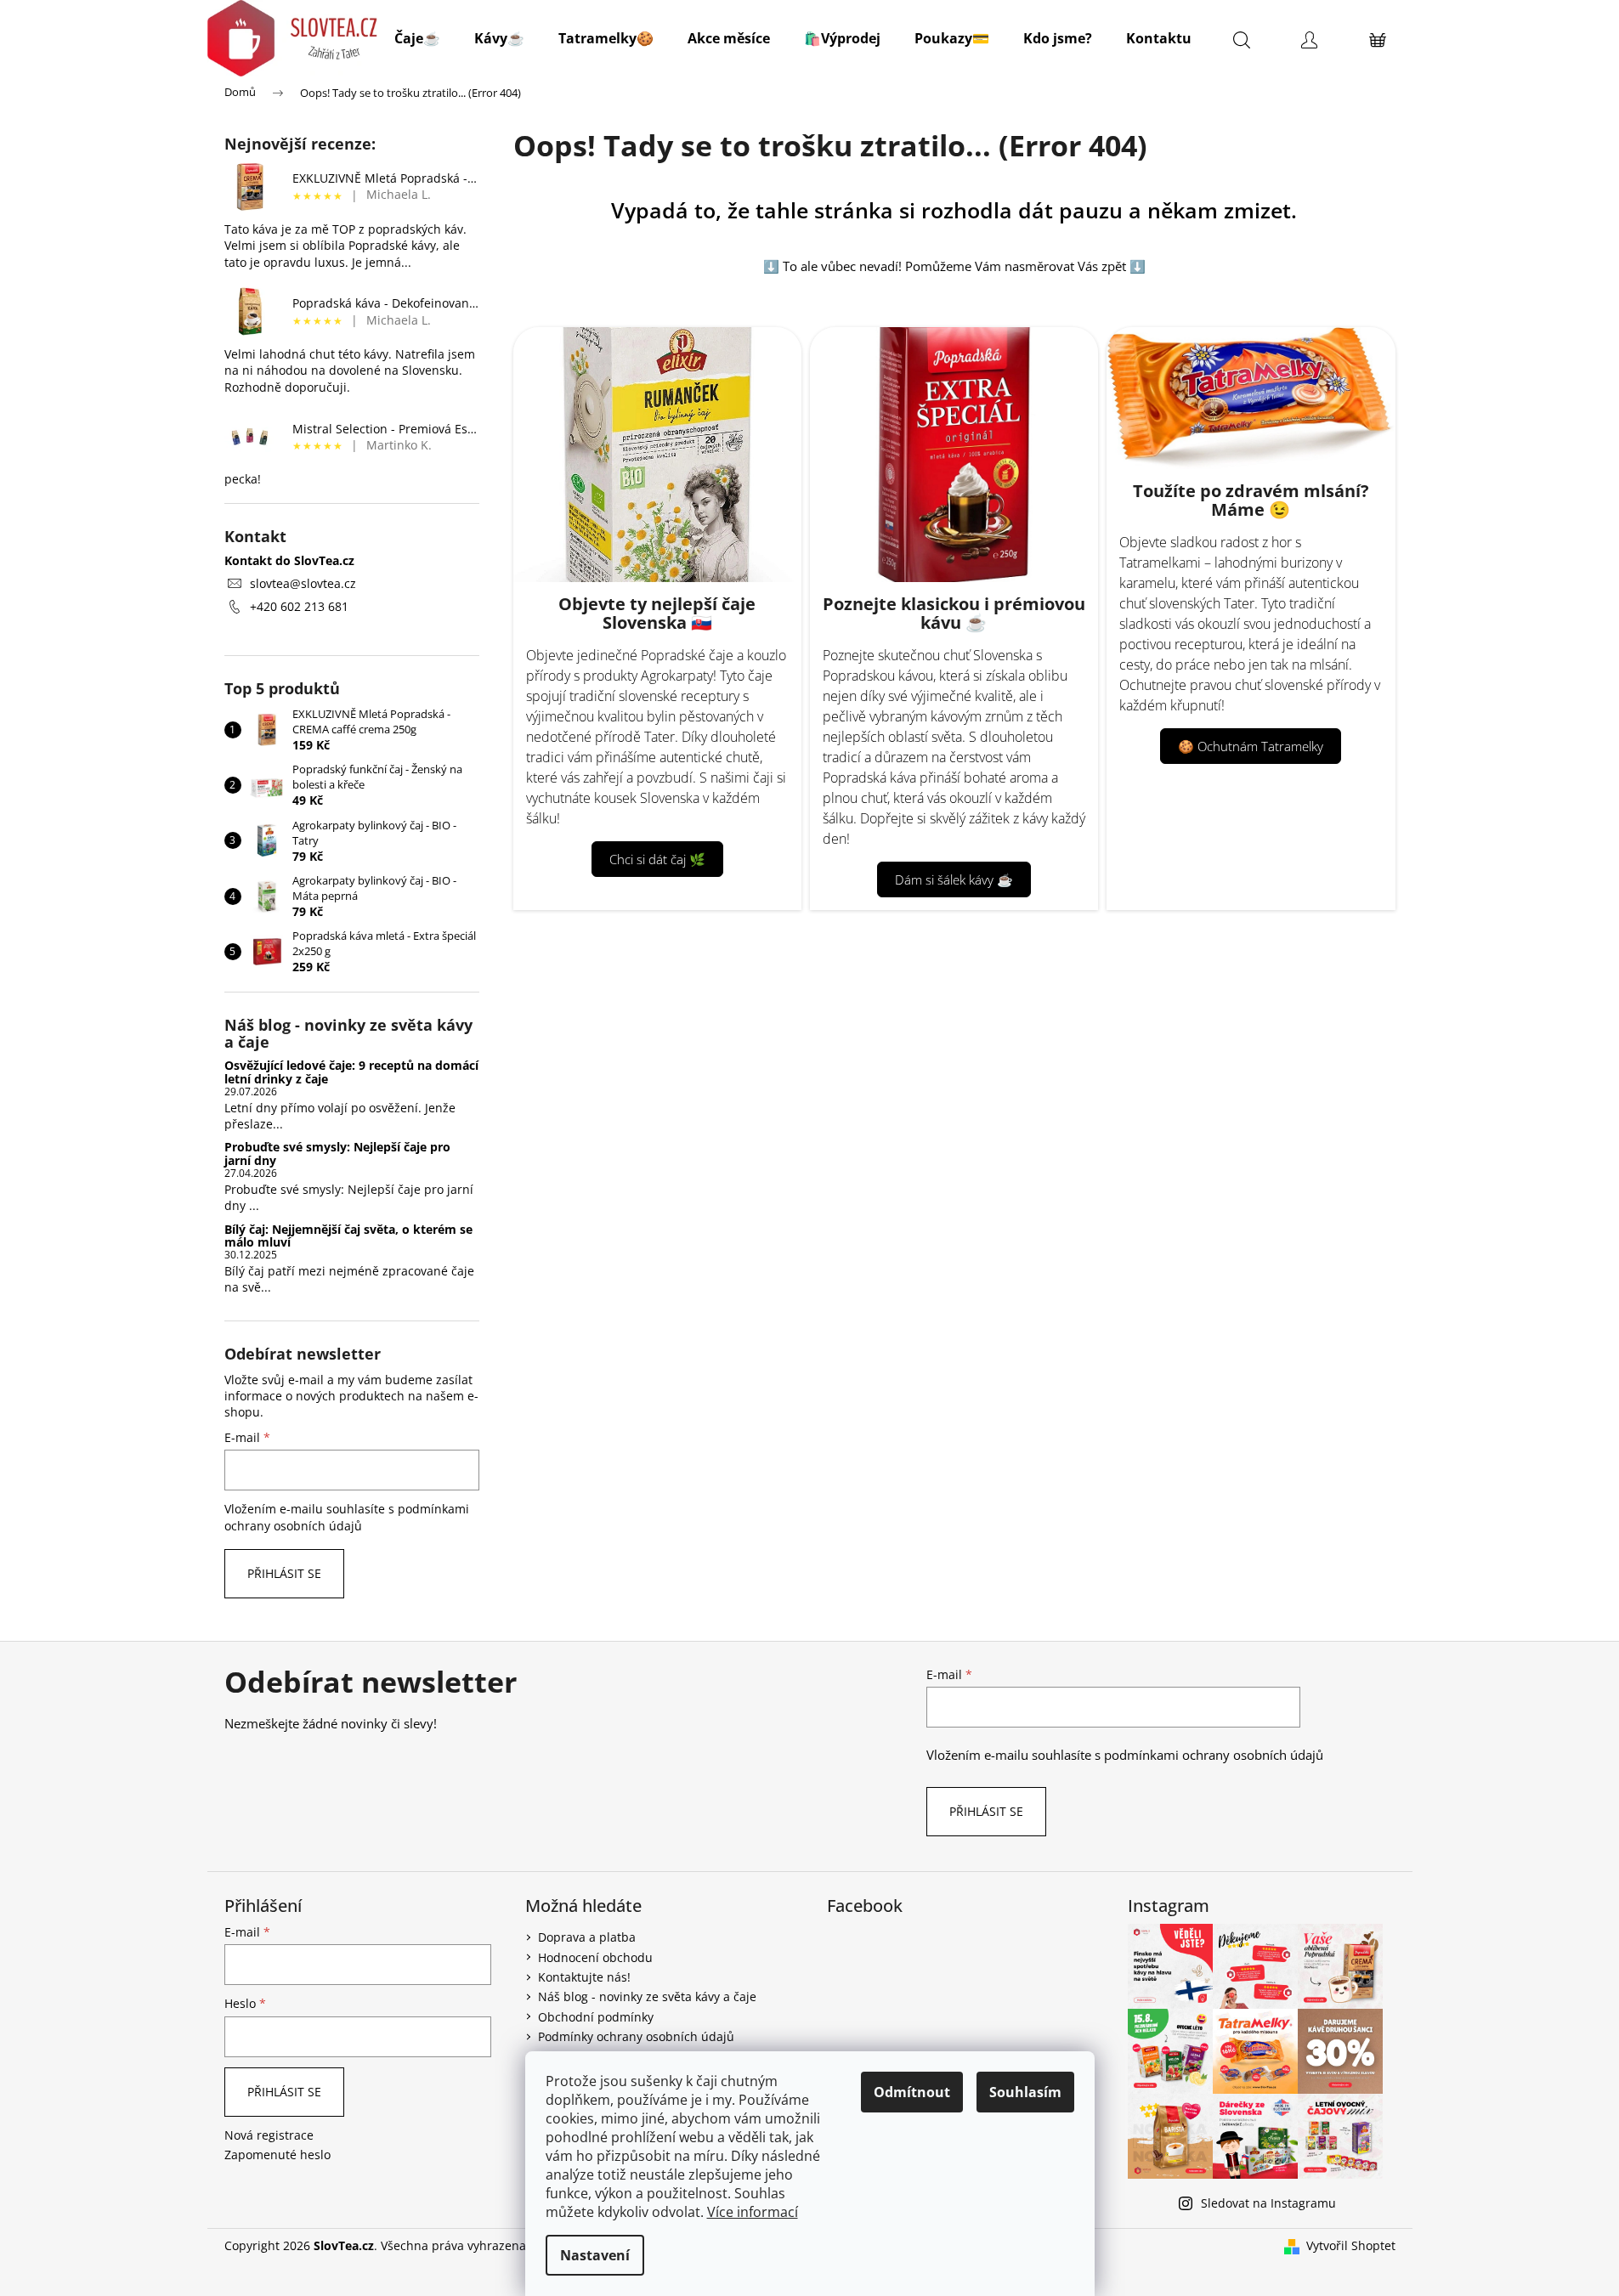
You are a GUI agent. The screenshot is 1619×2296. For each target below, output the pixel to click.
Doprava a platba (587, 1937)
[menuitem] (417, 38)
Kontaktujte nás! (584, 1977)
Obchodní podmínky (596, 2017)
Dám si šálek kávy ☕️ (954, 879)
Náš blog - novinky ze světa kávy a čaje (647, 1996)
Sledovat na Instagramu (1268, 2203)
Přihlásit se (284, 1573)
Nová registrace (269, 2135)
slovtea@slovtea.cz (303, 583)
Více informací (753, 2212)
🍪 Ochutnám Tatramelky (1251, 746)
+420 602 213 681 (299, 606)
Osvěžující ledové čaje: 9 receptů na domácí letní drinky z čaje (351, 1072)
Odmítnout (912, 2092)
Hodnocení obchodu (595, 1957)
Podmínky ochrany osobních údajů (636, 2036)
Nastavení (595, 2255)
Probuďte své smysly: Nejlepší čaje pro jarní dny (337, 1154)
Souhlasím (1025, 2092)
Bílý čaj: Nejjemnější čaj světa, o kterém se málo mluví (348, 1236)
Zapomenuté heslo (277, 2155)
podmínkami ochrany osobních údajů (347, 1517)
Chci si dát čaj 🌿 (657, 859)
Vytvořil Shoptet (1351, 2245)
